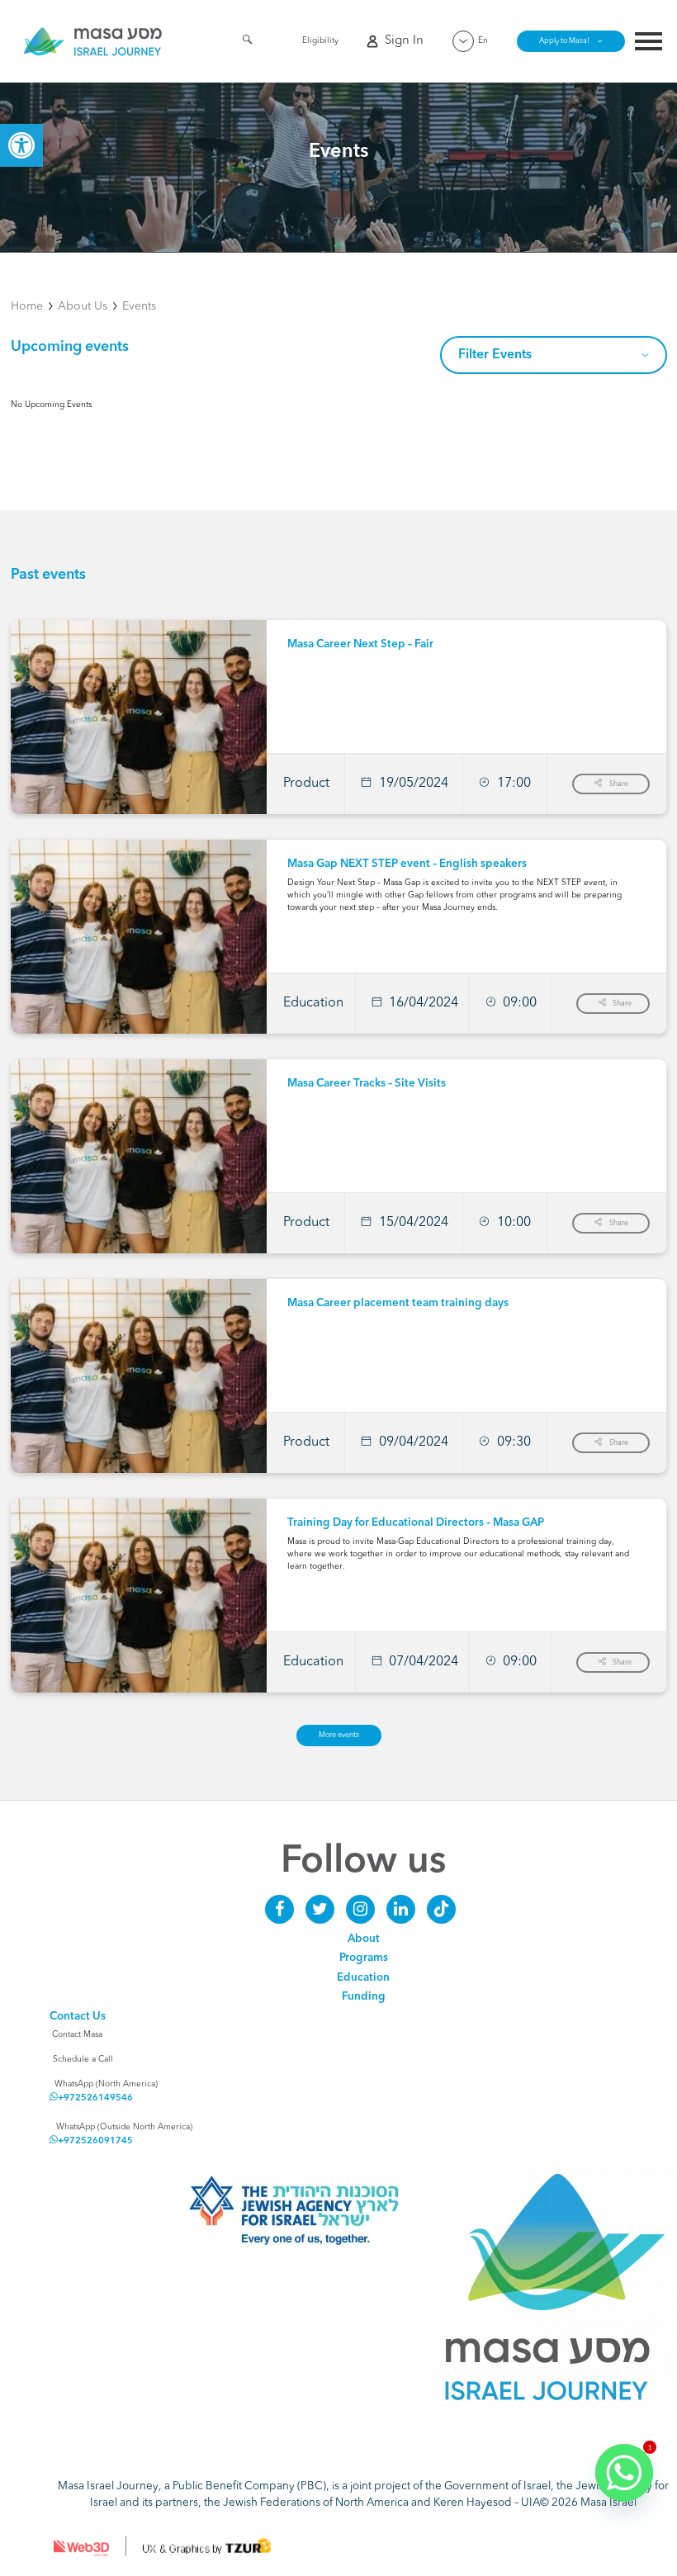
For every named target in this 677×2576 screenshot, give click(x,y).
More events (339, 1735)
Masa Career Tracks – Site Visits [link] (367, 1084)
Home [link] (27, 306)
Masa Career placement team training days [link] (398, 1303)
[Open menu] (649, 43)
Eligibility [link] (320, 40)
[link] (21, 145)
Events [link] (139, 306)
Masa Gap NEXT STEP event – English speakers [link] (407, 864)
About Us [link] (83, 306)
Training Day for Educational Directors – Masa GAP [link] (416, 1523)
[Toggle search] (247, 43)
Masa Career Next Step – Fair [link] (360, 644)
